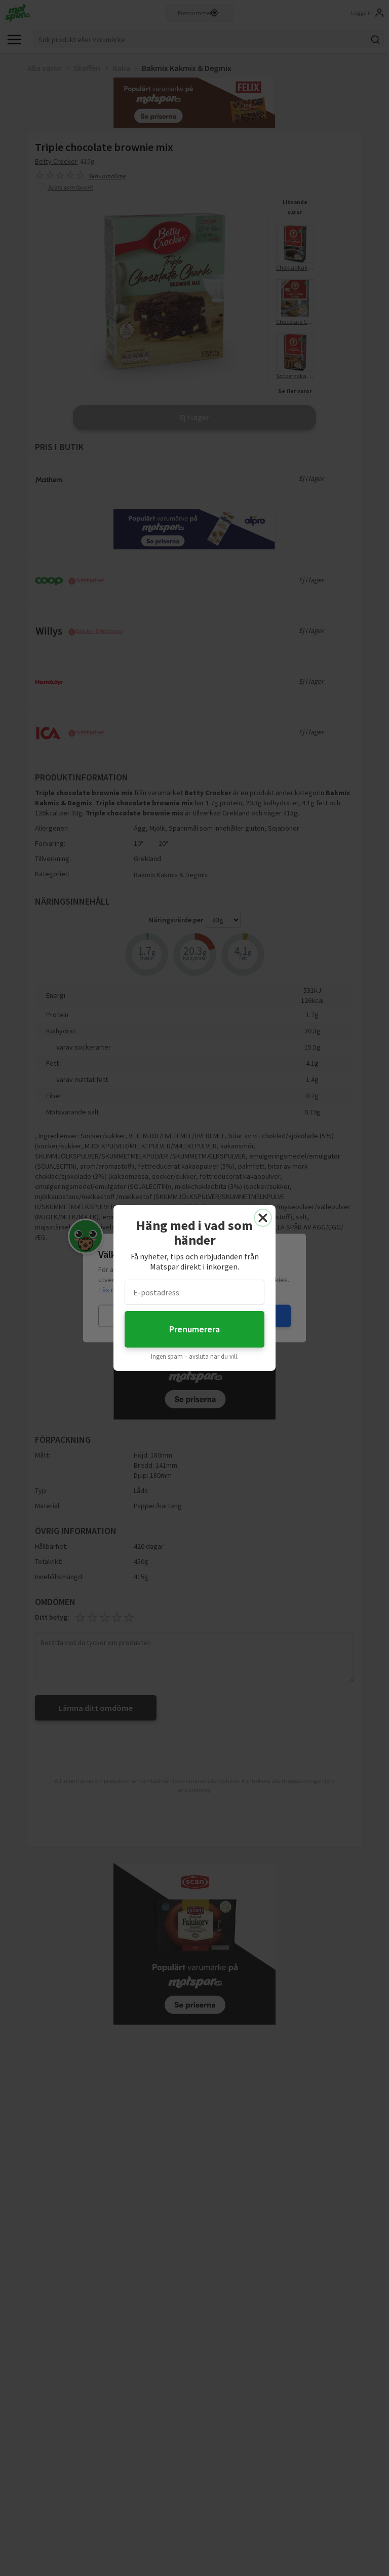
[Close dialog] (263, 1218)
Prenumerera (194, 1329)
